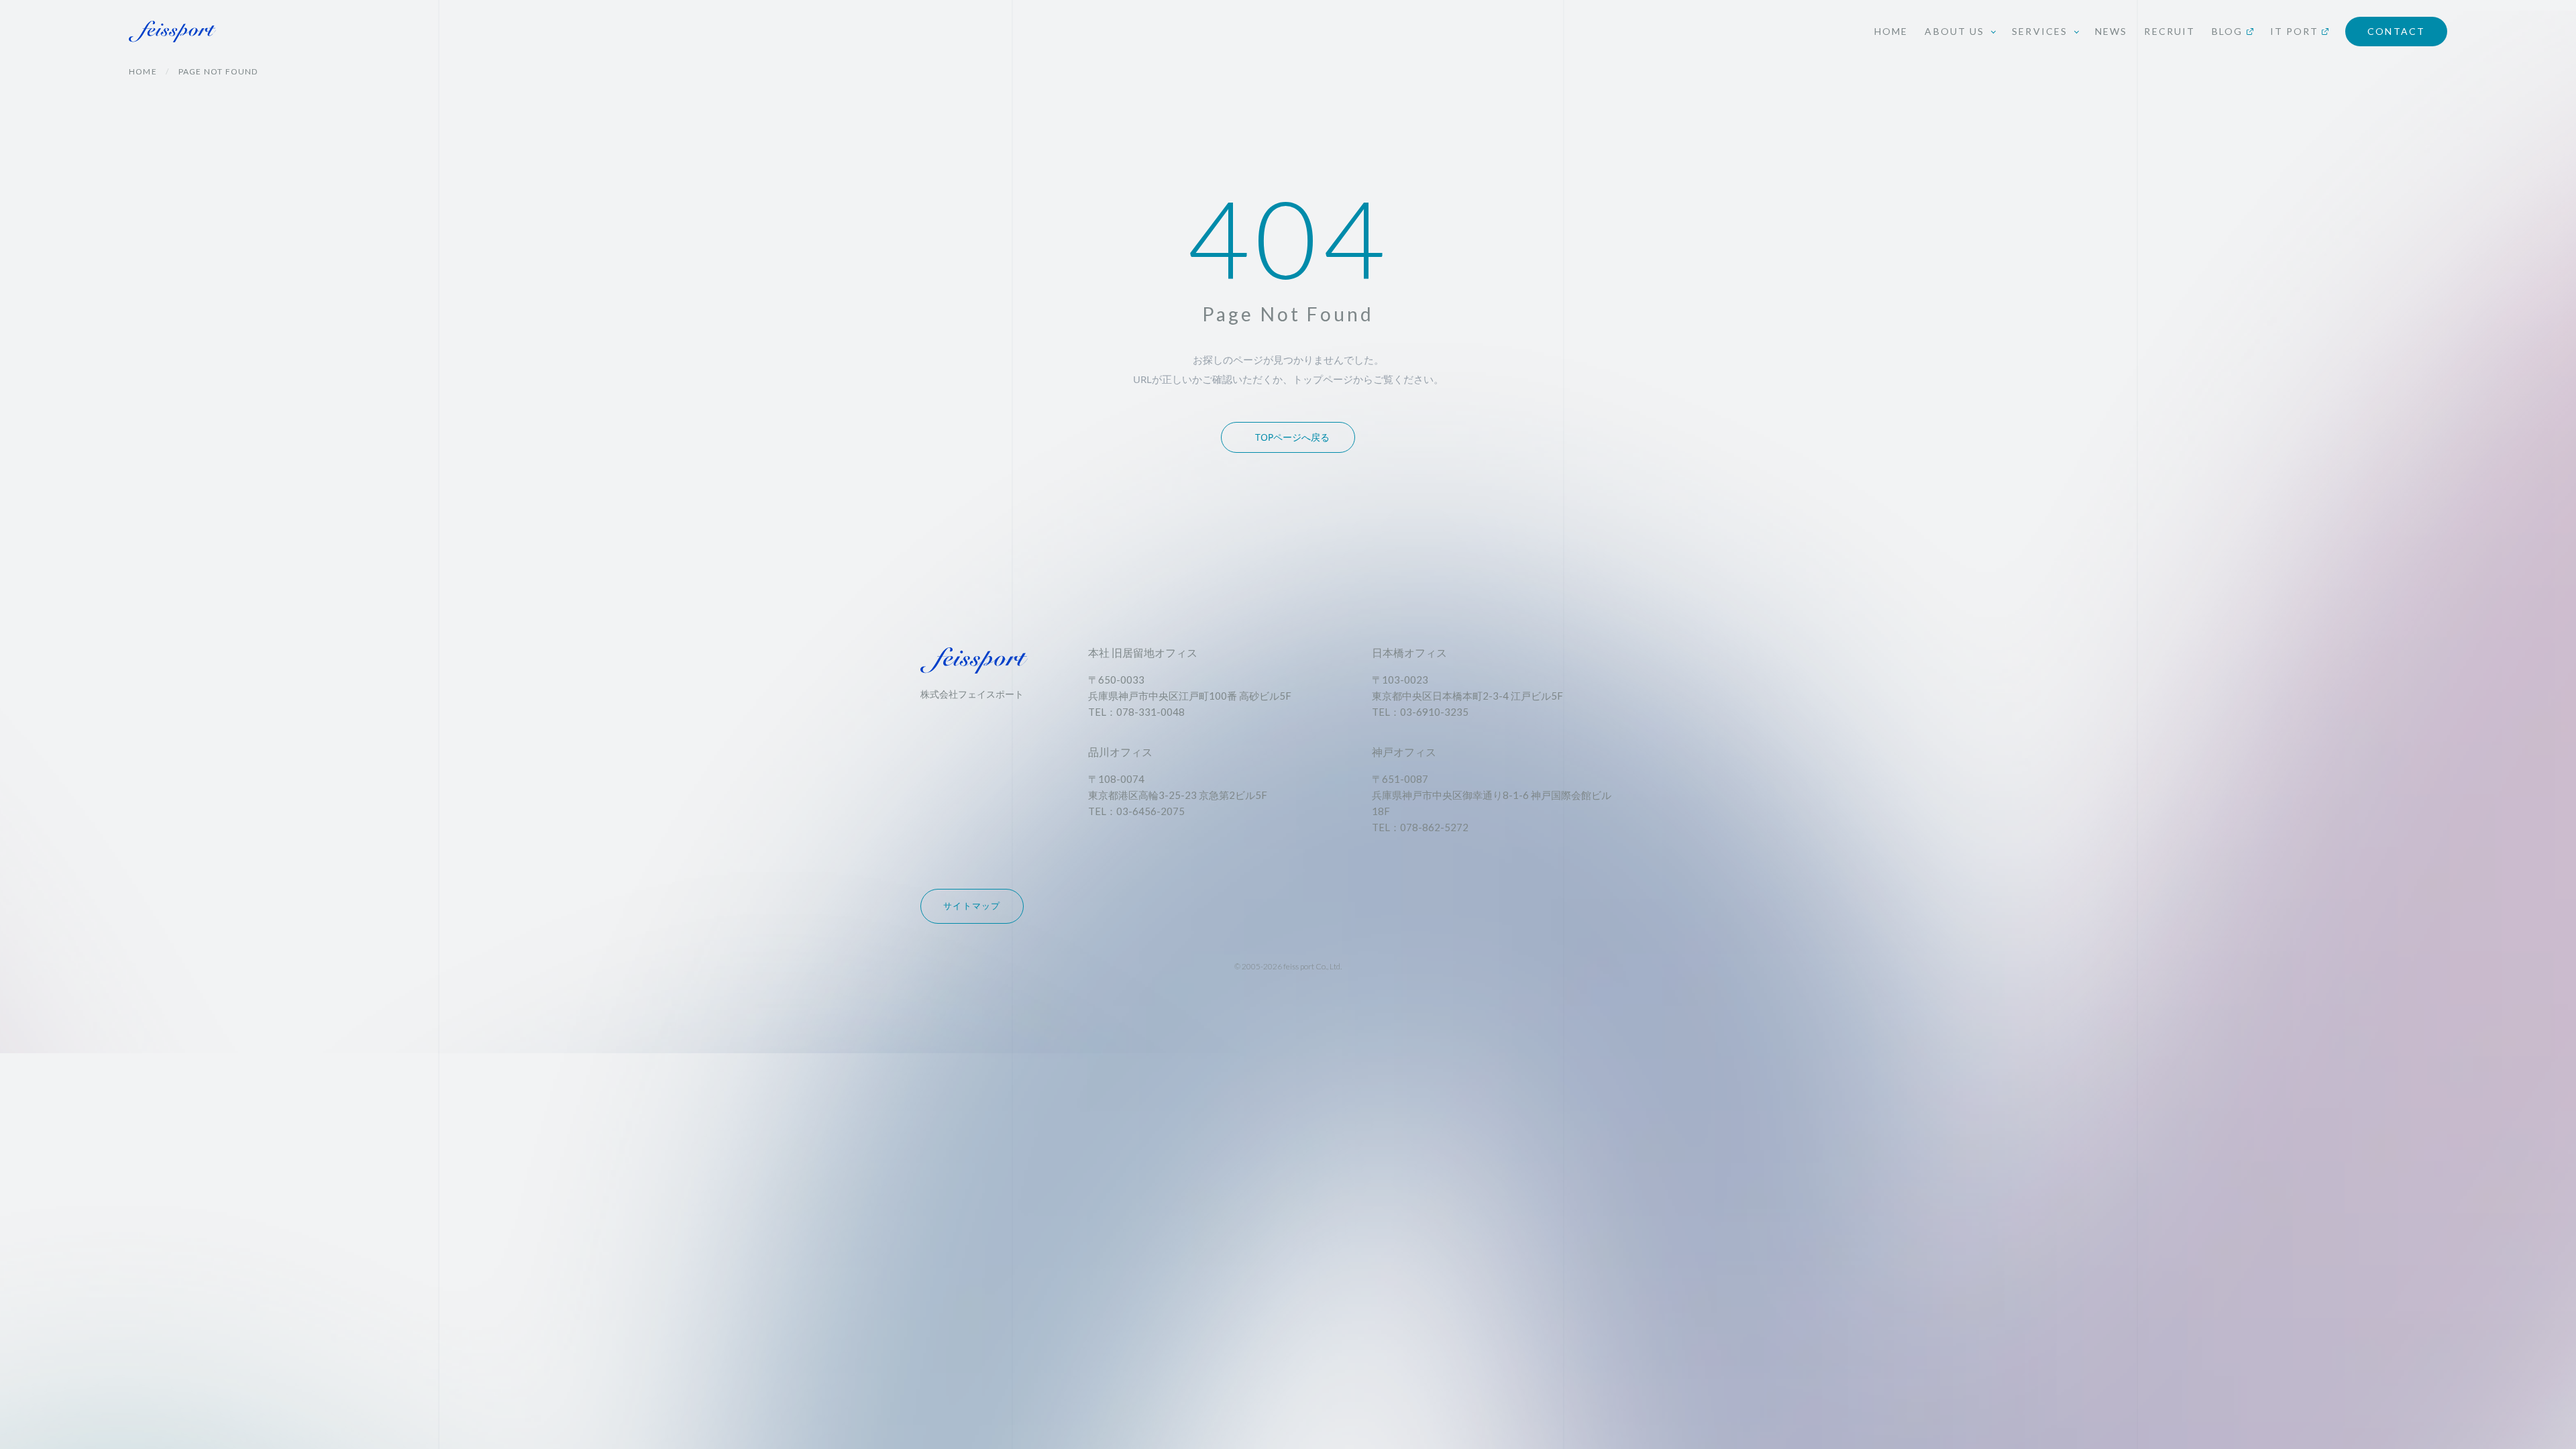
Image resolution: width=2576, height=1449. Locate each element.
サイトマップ (972, 906)
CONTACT (2396, 31)
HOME (1891, 31)
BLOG (2227, 31)
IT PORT (2295, 31)
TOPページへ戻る (1292, 437)
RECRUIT (2169, 31)
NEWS (2111, 31)
